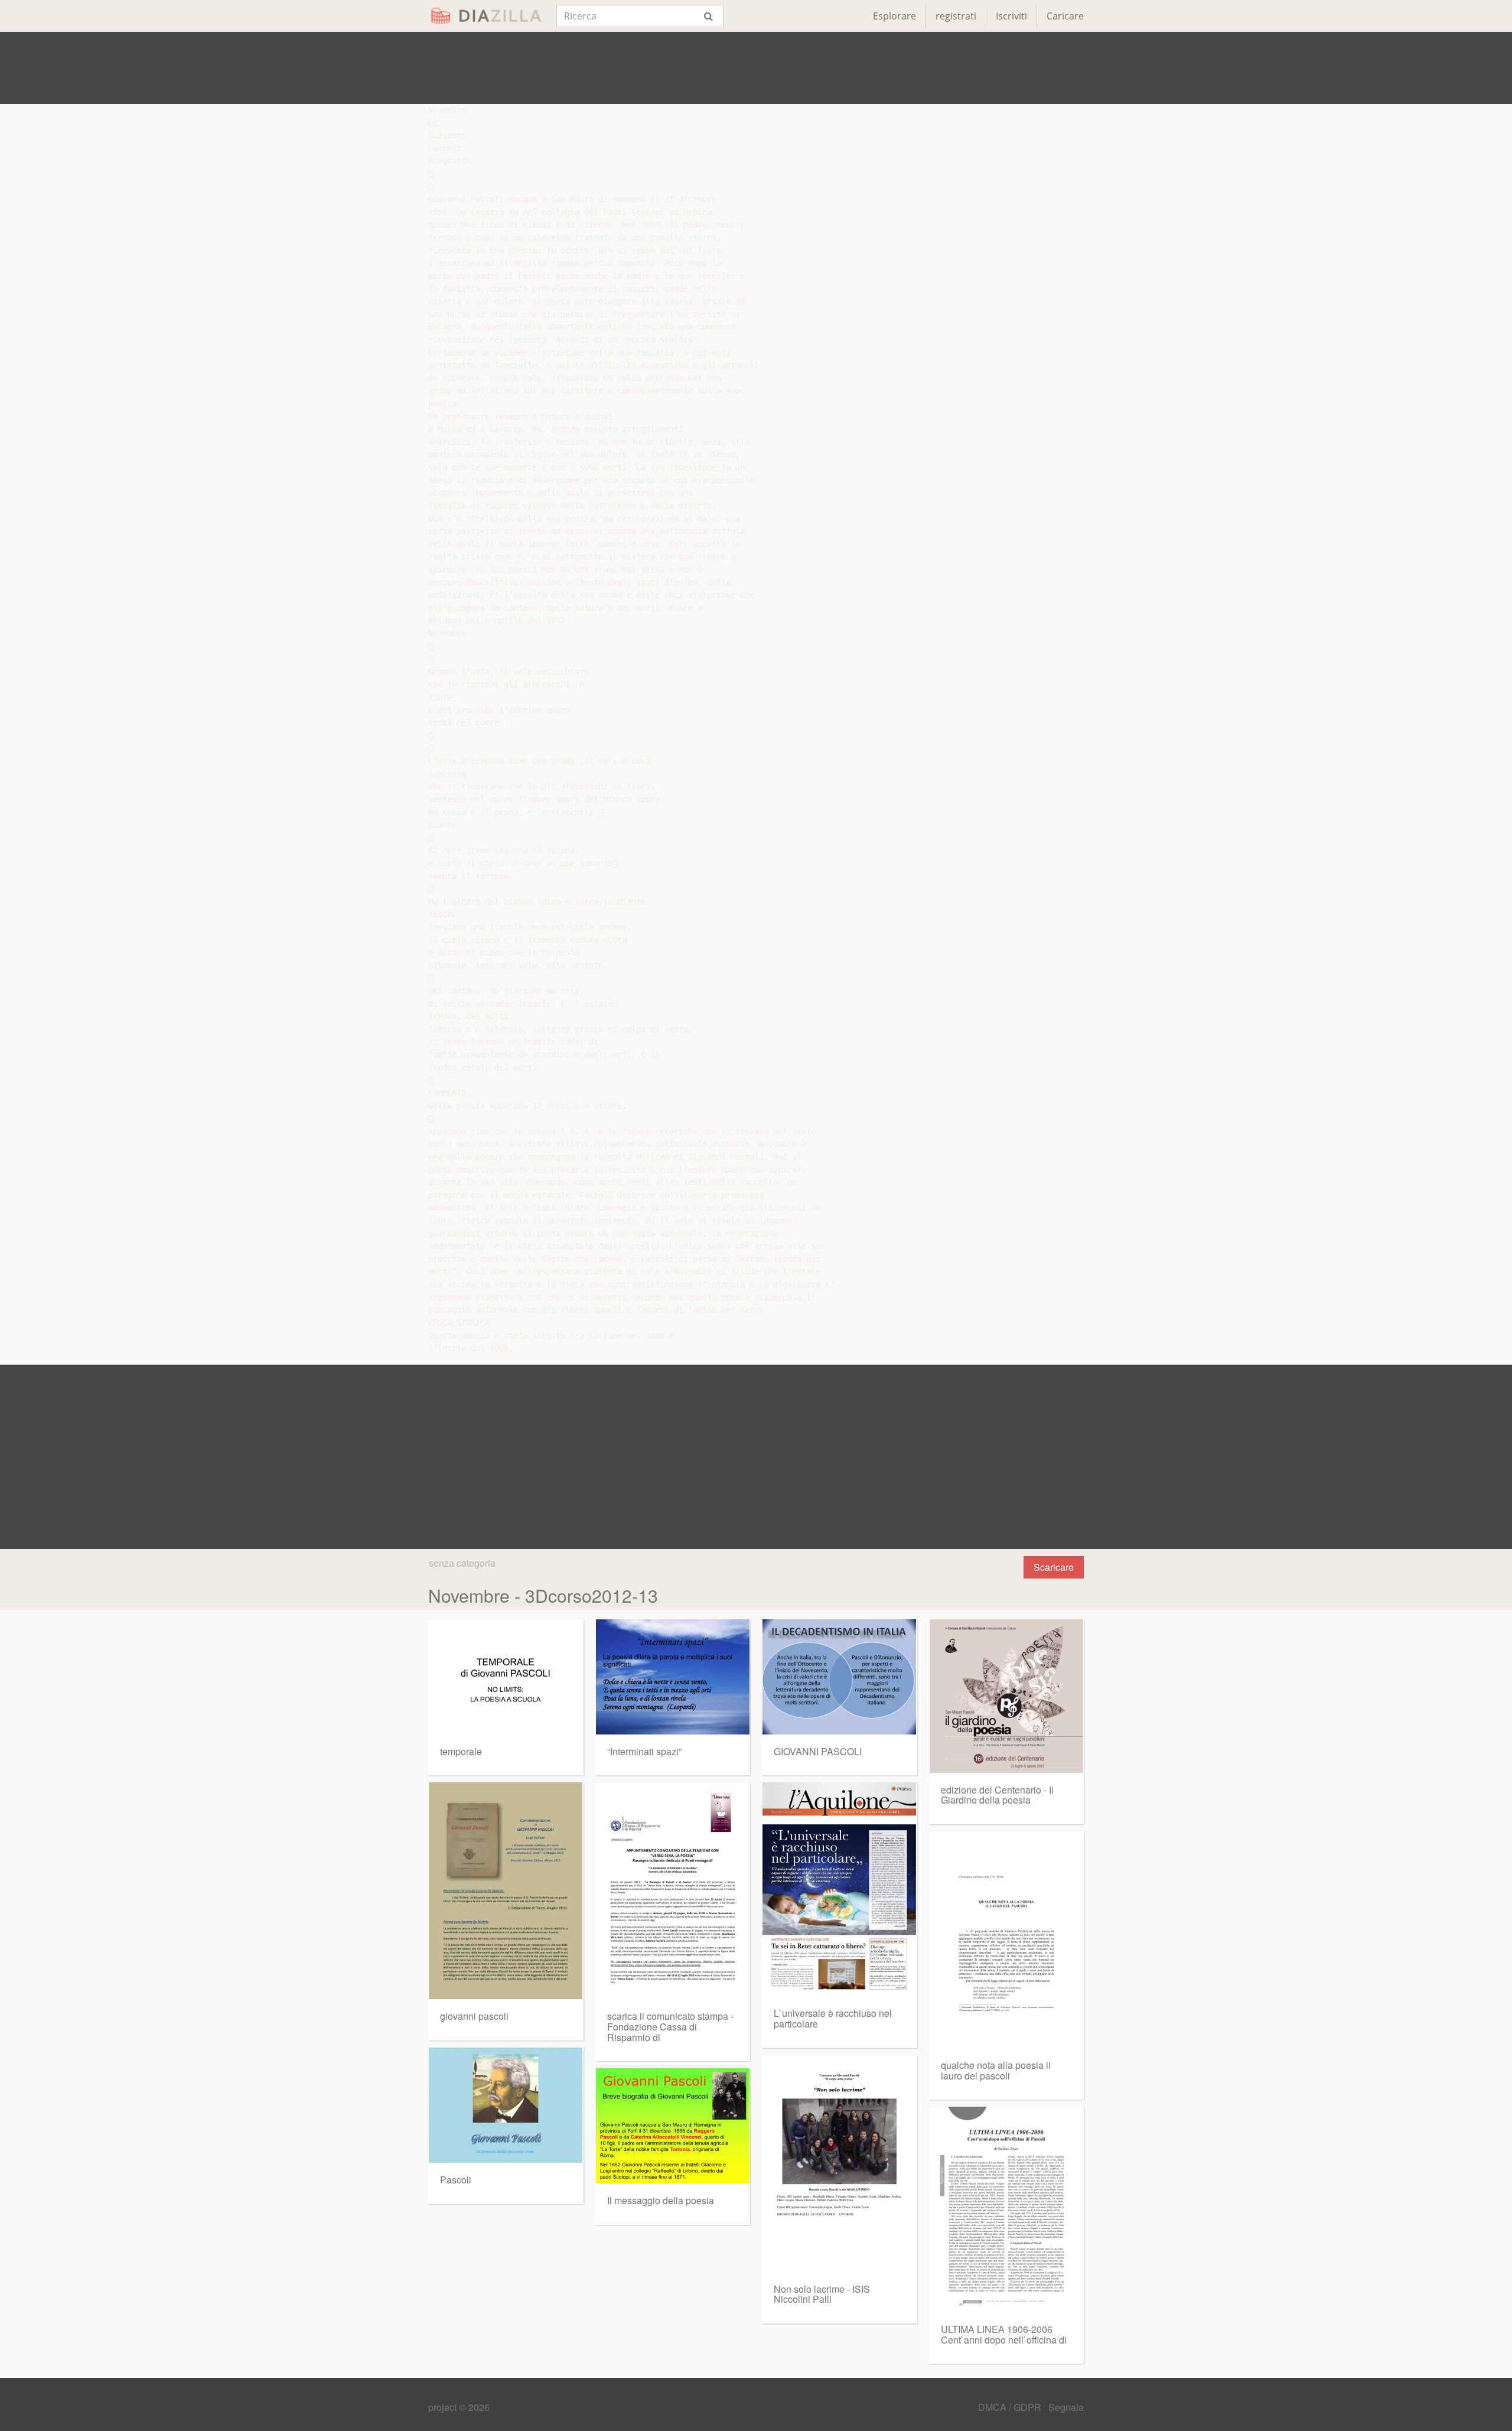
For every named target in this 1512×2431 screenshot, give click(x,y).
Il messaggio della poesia (661, 2200)
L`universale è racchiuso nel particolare (833, 2018)
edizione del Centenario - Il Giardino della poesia (997, 1795)
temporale (461, 1751)
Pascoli (456, 2180)
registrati (956, 16)
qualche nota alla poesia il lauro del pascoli (996, 2070)
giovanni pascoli (474, 2016)
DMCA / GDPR (1011, 2407)
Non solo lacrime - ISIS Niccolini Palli (822, 2294)
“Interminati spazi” (644, 1751)
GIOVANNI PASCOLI (818, 1751)
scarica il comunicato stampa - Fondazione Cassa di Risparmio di (670, 2026)
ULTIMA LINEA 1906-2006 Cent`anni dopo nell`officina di (1004, 2334)
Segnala (1066, 2407)
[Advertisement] (756, 68)
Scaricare (1054, 1567)
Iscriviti (1011, 16)
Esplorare (895, 16)
